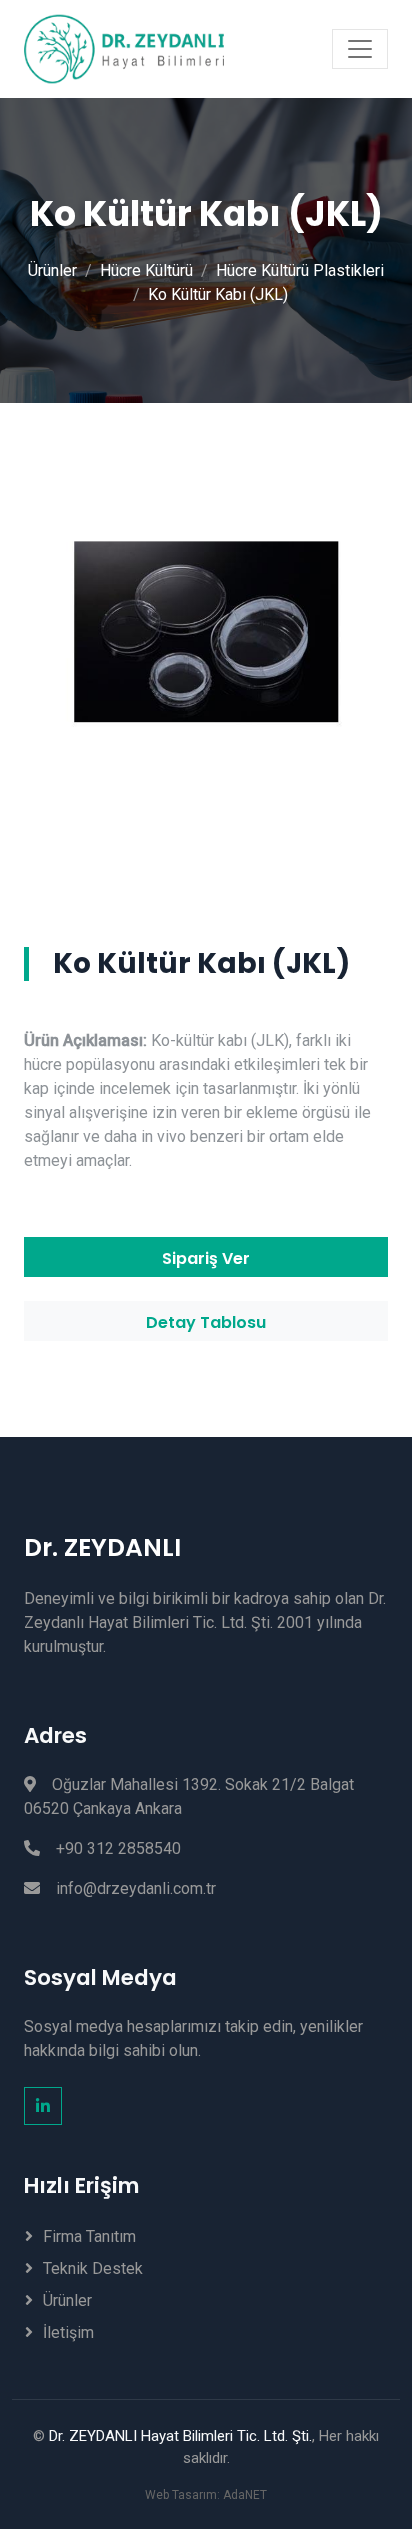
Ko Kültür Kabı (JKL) (218, 294)
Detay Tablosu (206, 1322)
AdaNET (245, 2495)
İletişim (68, 2332)
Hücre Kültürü (146, 270)
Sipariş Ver (206, 1258)
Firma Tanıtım (89, 2236)
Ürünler (52, 270)
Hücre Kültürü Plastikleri (300, 270)
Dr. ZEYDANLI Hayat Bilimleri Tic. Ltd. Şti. (180, 2436)
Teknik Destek (93, 2268)
